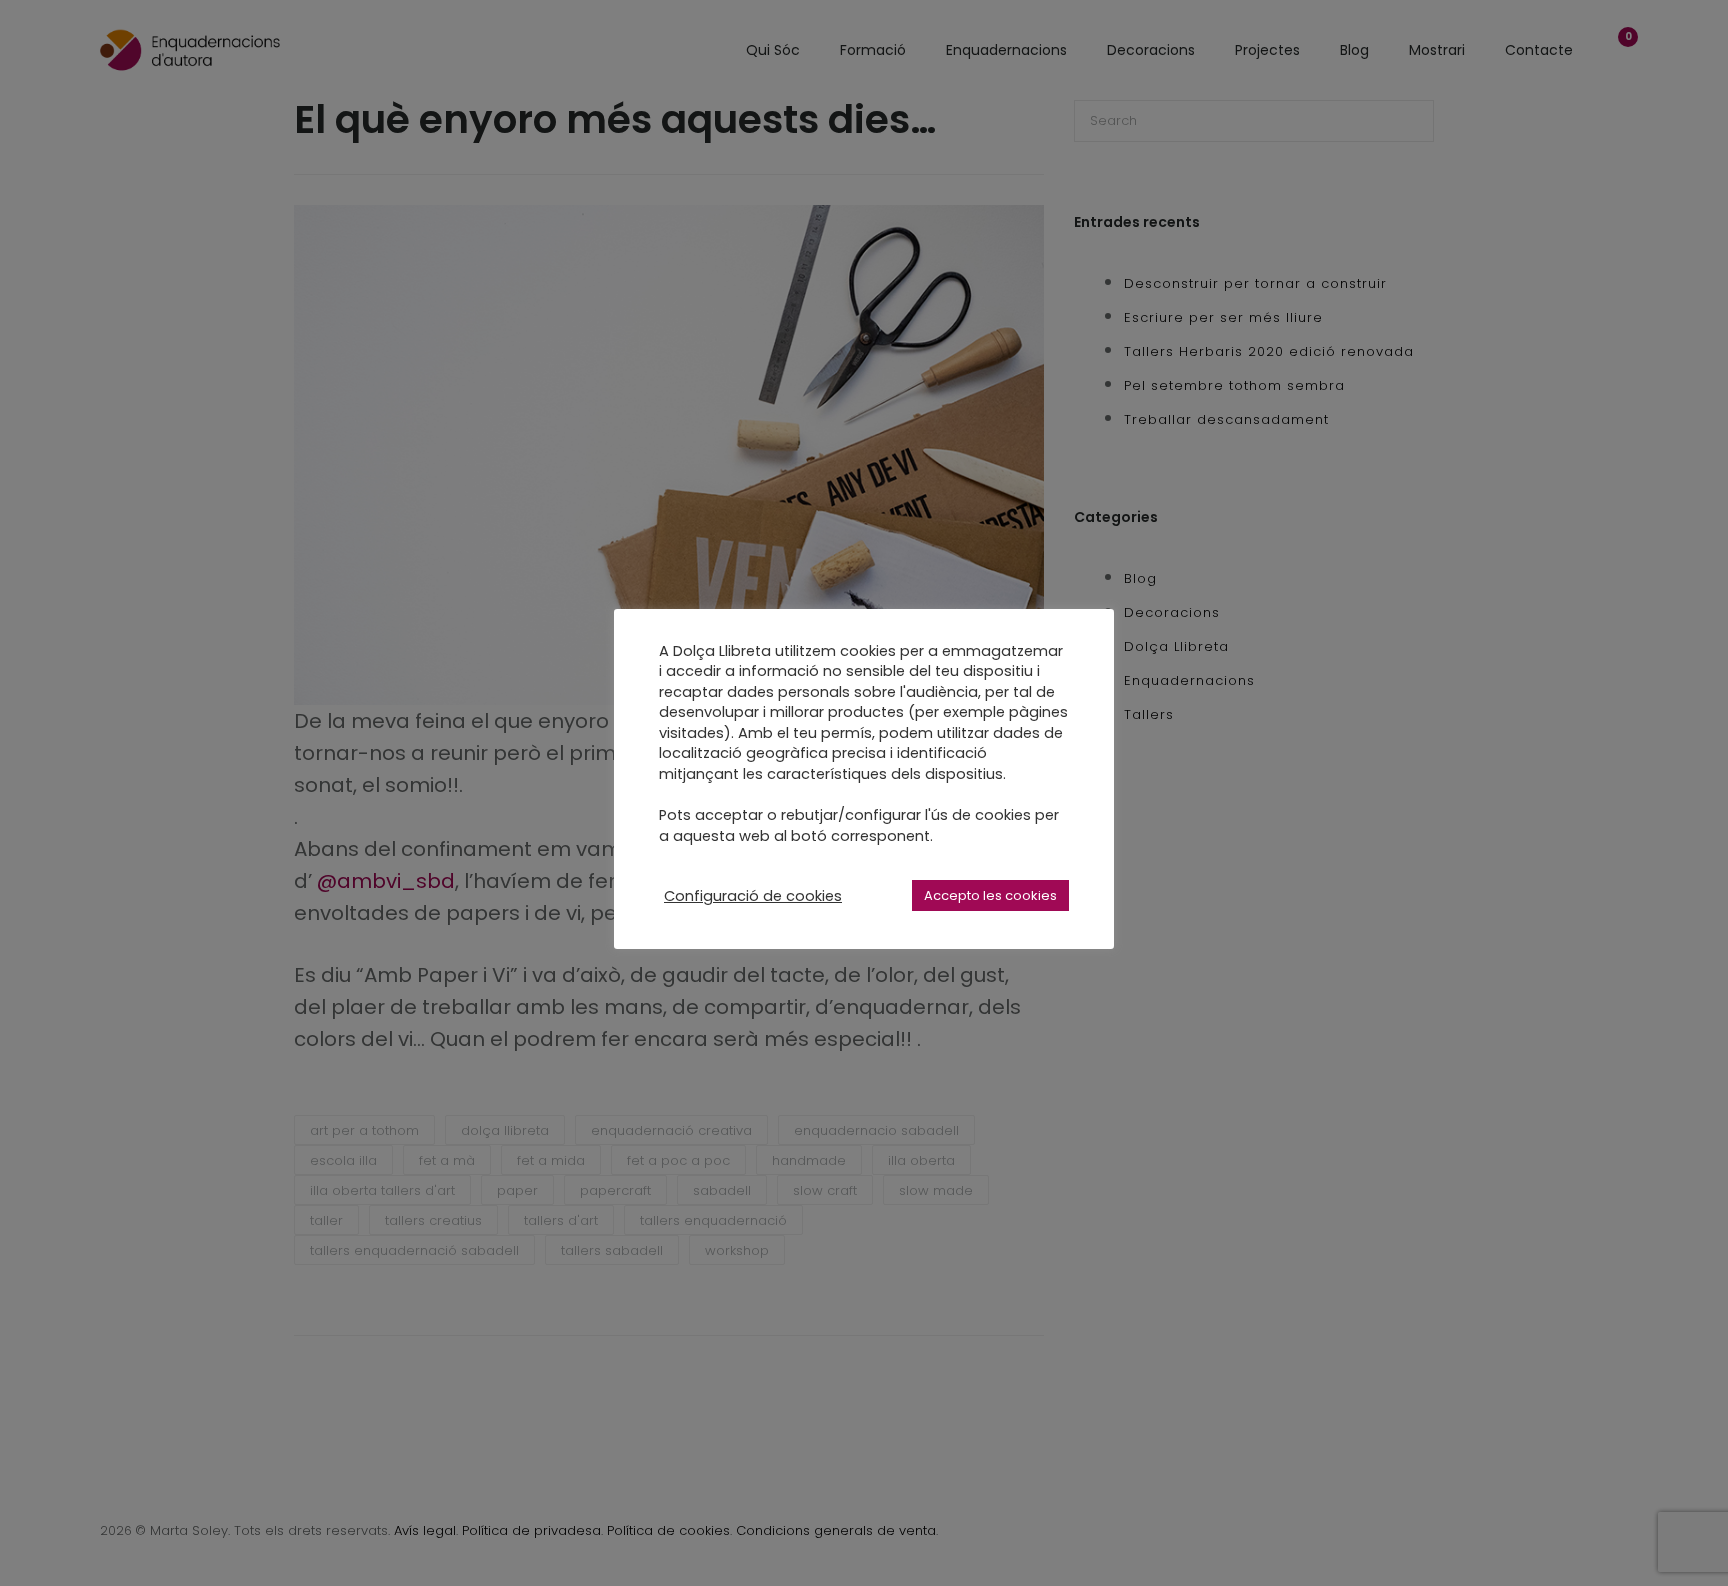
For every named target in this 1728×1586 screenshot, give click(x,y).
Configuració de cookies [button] (753, 896)
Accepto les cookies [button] (990, 895)
